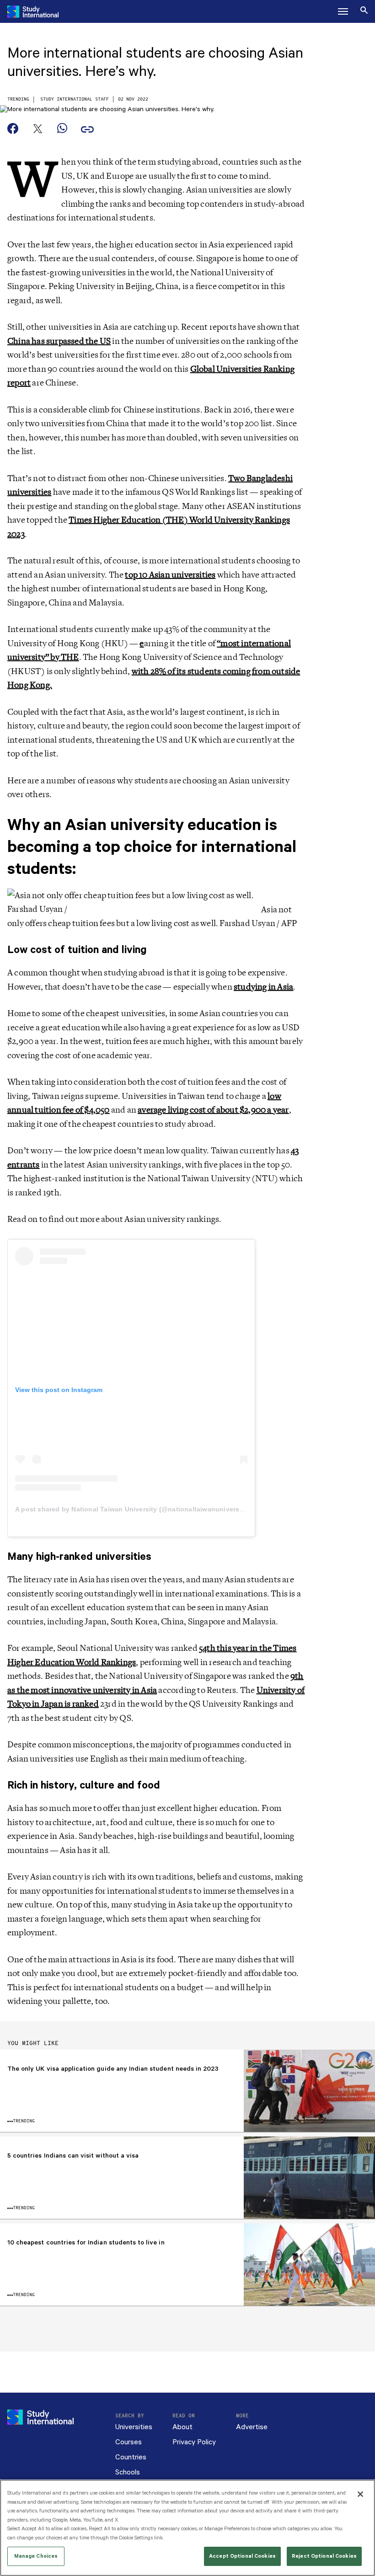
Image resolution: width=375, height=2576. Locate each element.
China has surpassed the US (59, 341)
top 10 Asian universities (170, 575)
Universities (134, 2427)
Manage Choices (36, 2556)
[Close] (360, 2494)
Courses (129, 2442)
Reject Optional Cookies (324, 2556)
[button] (343, 11)
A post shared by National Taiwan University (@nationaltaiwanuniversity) (132, 1509)
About (182, 2427)
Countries (131, 2457)
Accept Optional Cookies (242, 2556)
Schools (128, 2472)
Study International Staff (75, 99)
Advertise (252, 2427)
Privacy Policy (194, 2442)
